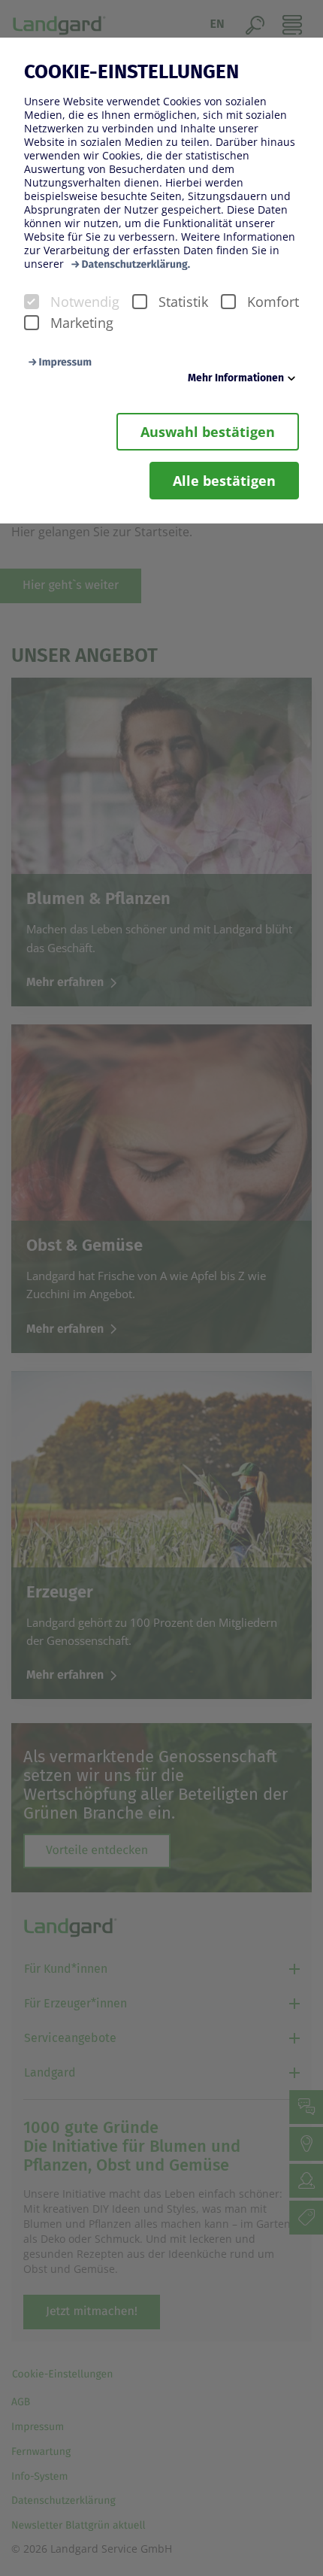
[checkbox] (32, 302)
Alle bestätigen (224, 481)
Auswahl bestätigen (208, 432)
